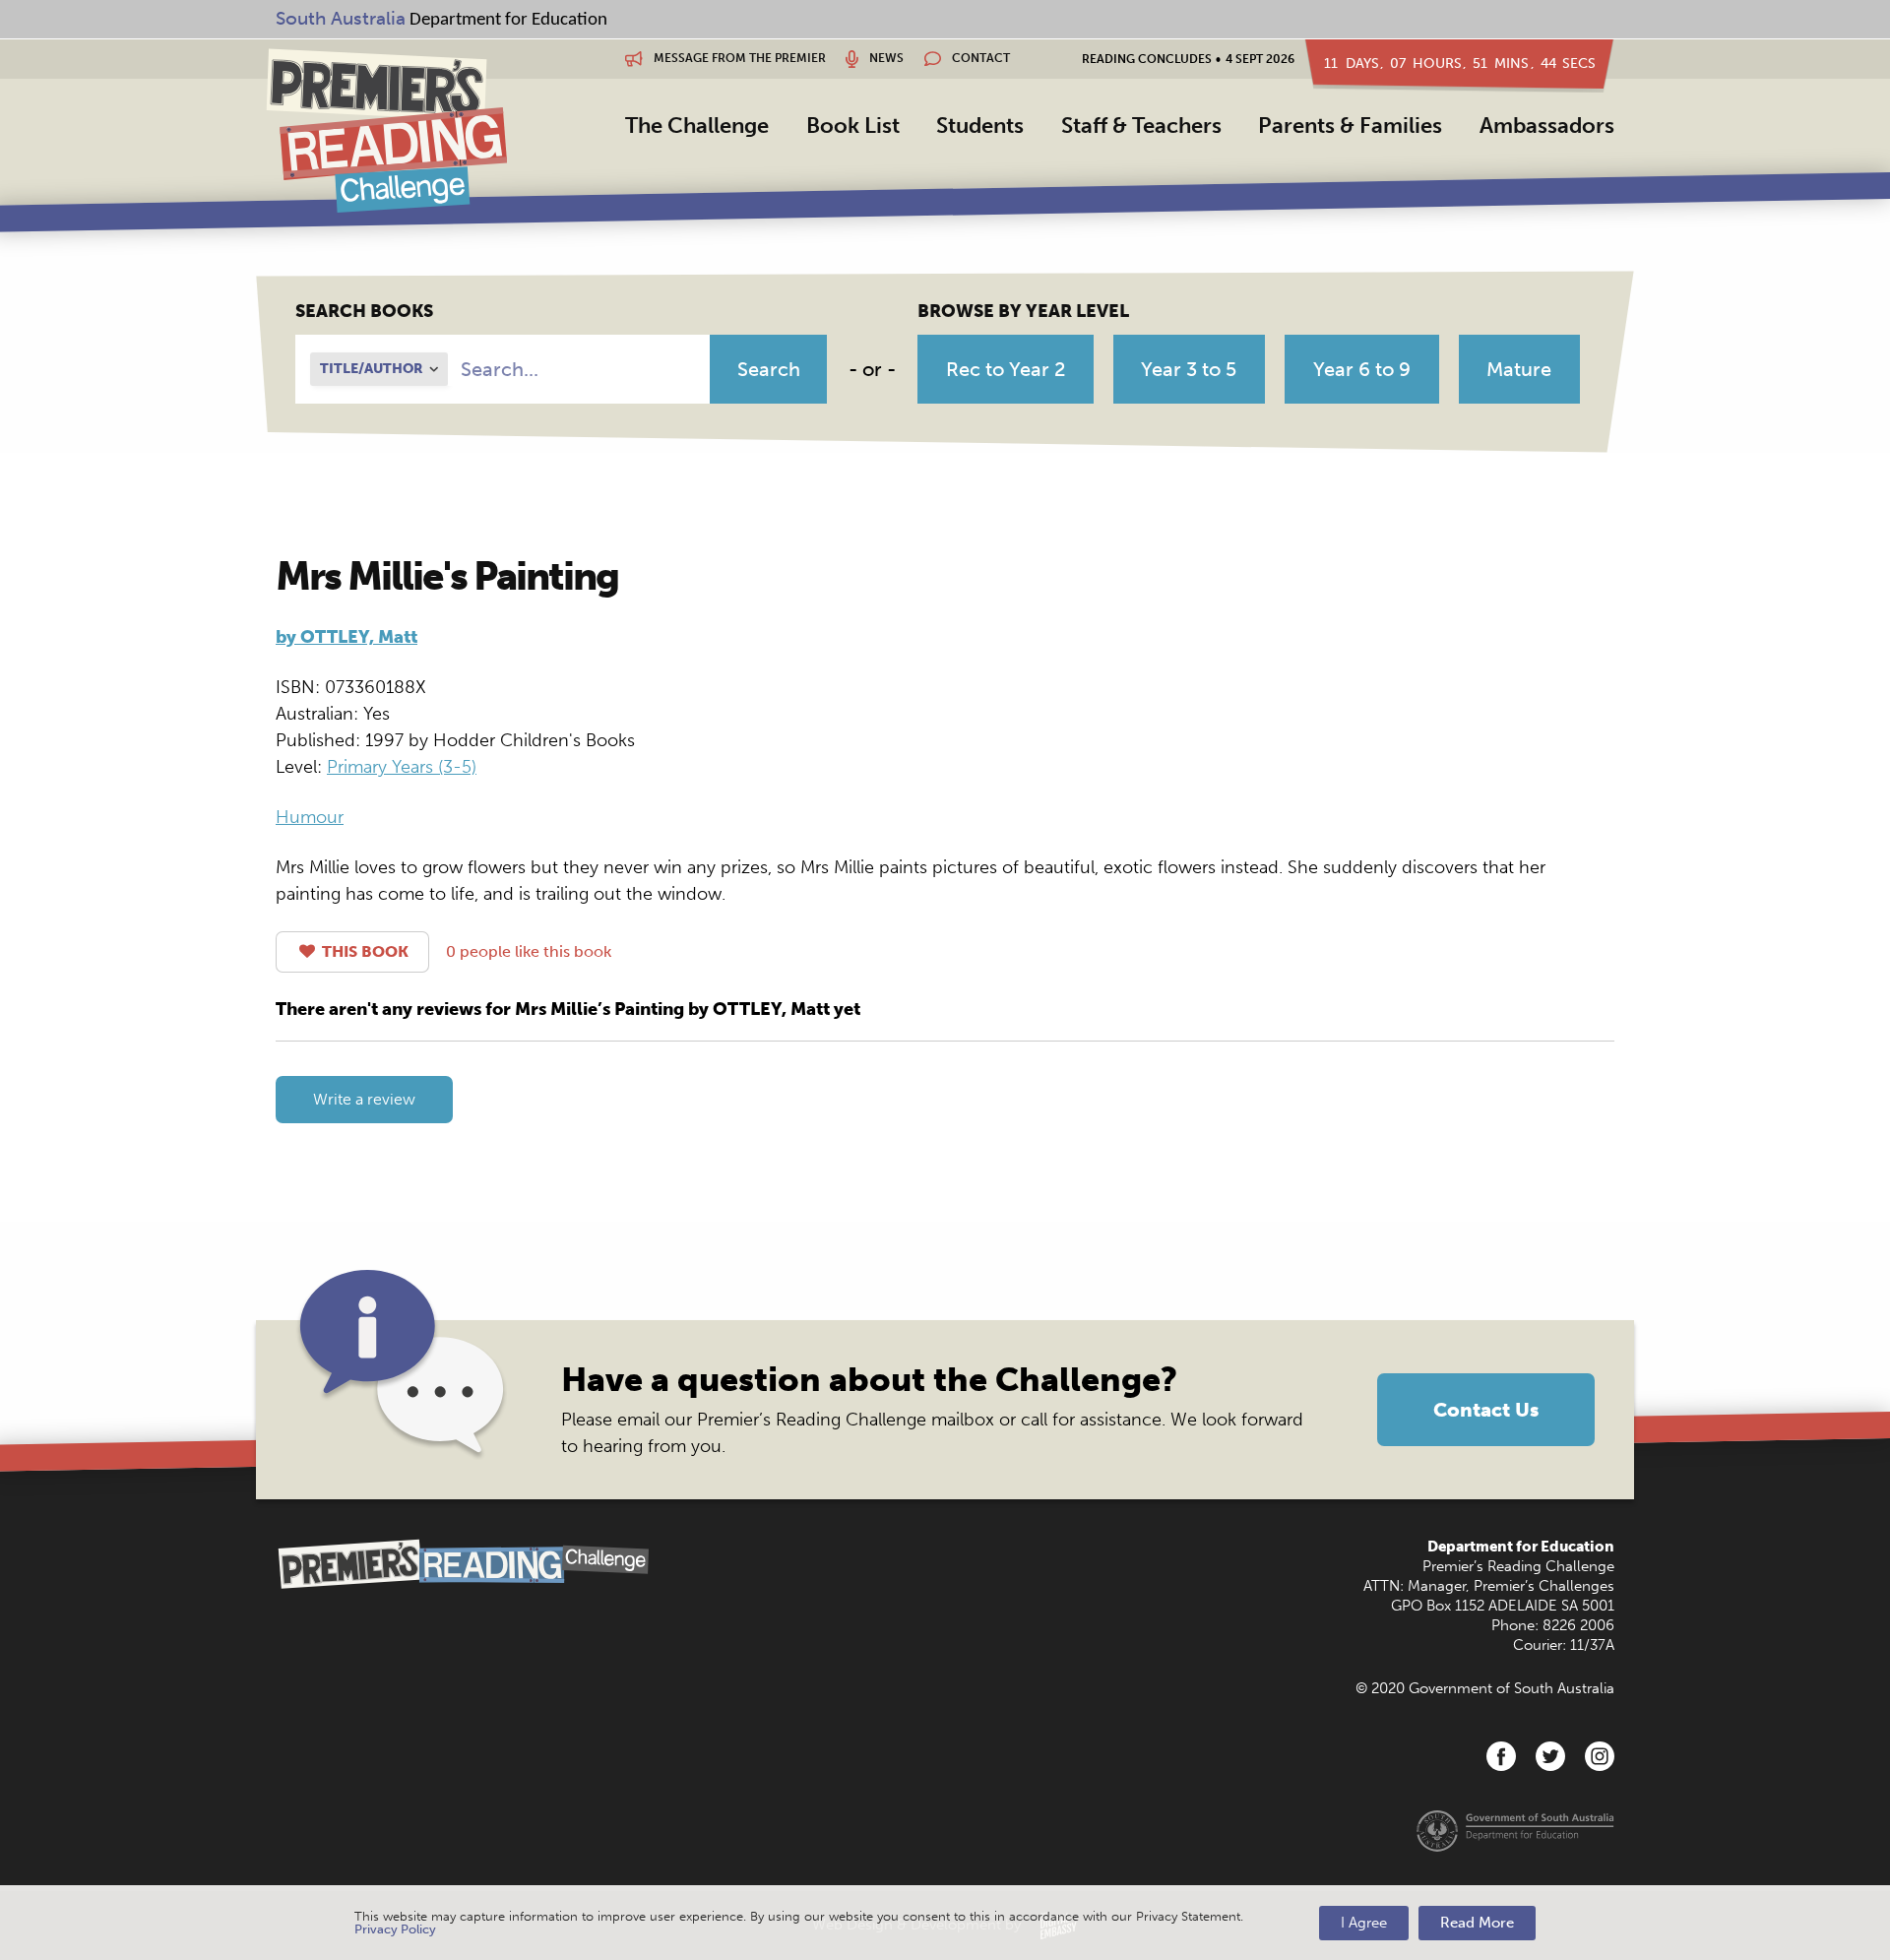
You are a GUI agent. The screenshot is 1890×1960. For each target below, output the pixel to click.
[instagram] (1600, 1756)
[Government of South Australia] (1515, 1830)
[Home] (386, 130)
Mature (1519, 369)
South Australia (341, 18)
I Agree (1364, 1923)
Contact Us (1486, 1410)
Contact (979, 58)
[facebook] (1501, 1756)
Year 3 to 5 (1189, 369)
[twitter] (1550, 1756)
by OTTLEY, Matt (346, 637)
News (885, 58)
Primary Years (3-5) (402, 767)
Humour (310, 817)
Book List (853, 126)
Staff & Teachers (1141, 126)
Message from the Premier (738, 58)
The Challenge (697, 126)
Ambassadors (1547, 126)
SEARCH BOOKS (364, 311)
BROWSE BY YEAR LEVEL (1023, 311)
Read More (1477, 1923)
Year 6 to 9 (1362, 369)
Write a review (364, 1099)
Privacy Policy (395, 1929)
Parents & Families (1350, 126)
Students (980, 126)
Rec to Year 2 (1006, 369)
